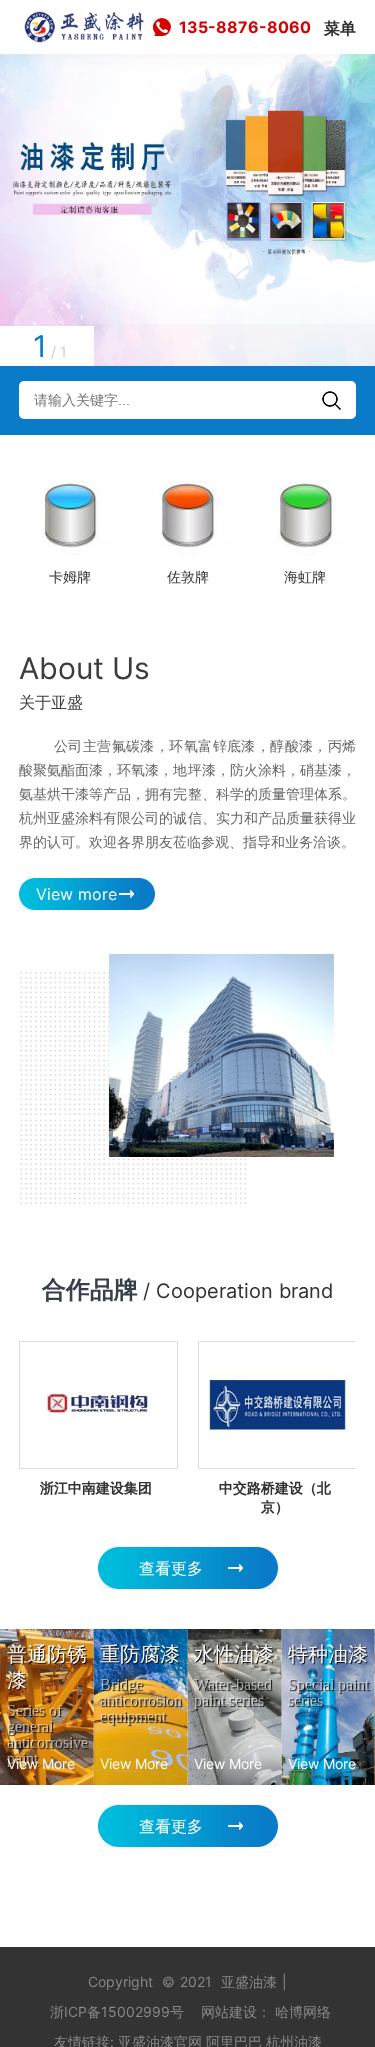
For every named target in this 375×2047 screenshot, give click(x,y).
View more (76, 894)
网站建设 (229, 2011)
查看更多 (171, 1568)
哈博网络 (303, 2011)
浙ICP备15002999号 (117, 2011)
